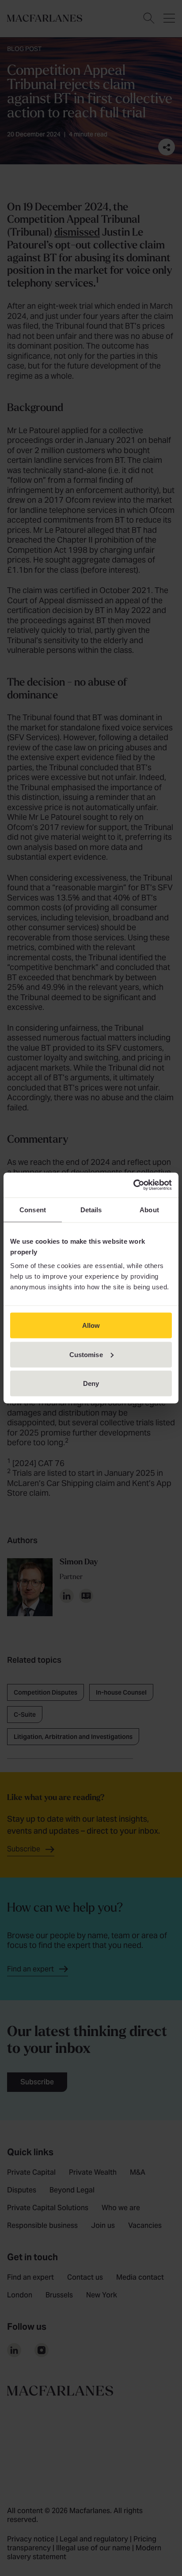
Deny (91, 1383)
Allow (91, 1325)
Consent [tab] (33, 1209)
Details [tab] (91, 1209)
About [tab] (149, 1209)
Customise (86, 1354)
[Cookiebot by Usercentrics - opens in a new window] (133, 1185)
